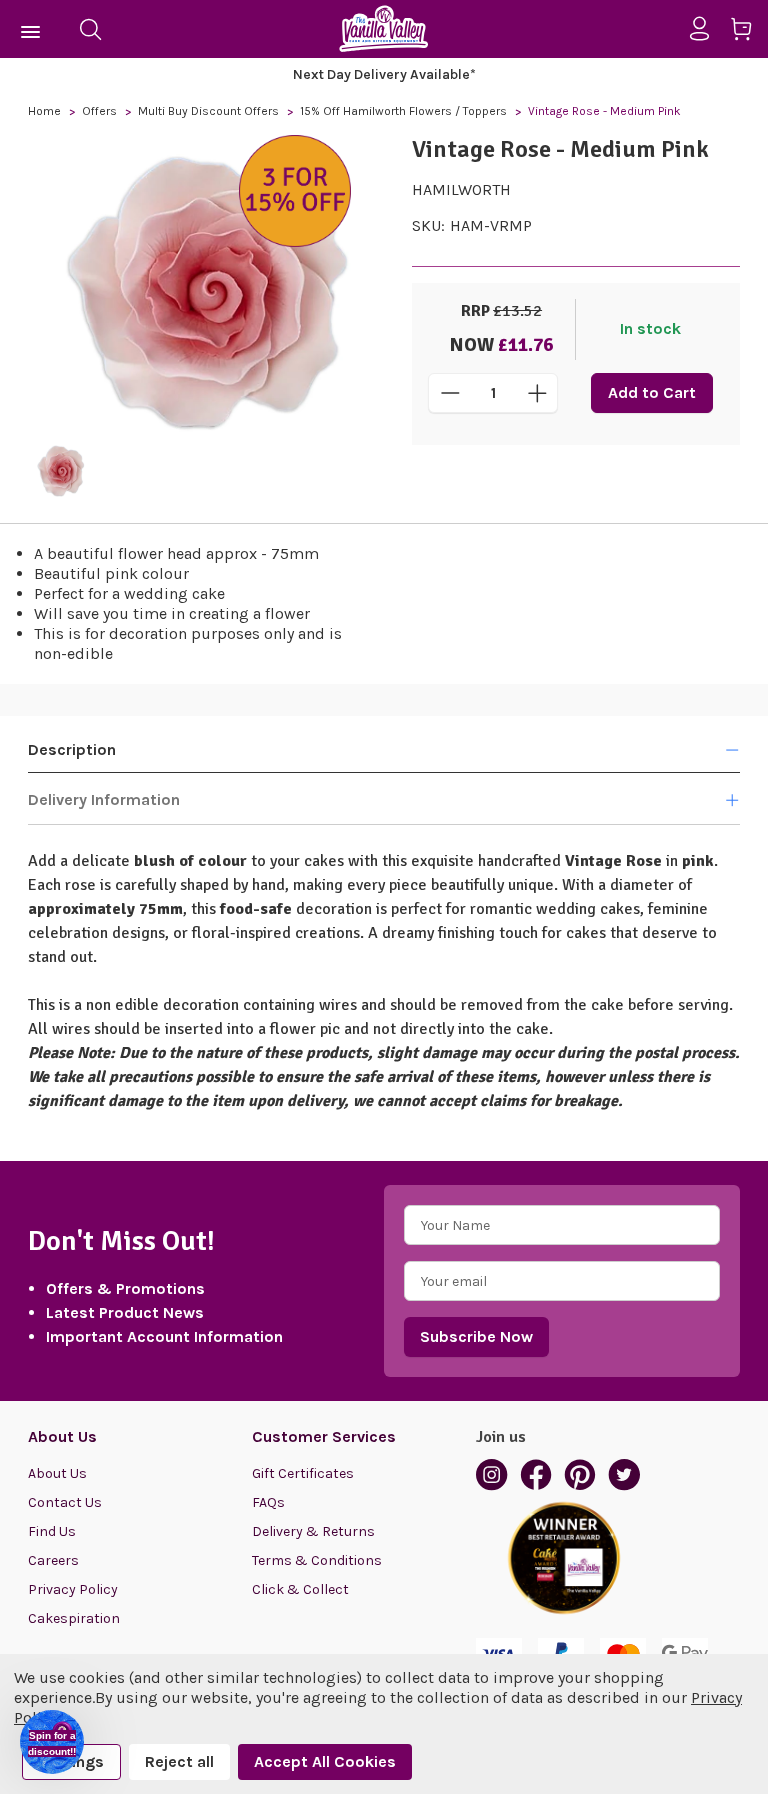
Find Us (52, 1531)
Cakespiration (74, 1618)
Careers (53, 1560)
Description (72, 749)
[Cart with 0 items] (748, 32)
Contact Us (65, 1502)
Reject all (179, 1761)
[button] (52, 1742)
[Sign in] (707, 29)
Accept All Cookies (325, 1761)
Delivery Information (104, 799)
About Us (57, 1473)
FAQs (268, 1502)
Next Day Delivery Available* (384, 74)
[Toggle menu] (31, 29)
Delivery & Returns (313, 1531)
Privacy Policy (73, 1589)
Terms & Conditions (317, 1560)
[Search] (90, 29)
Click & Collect (300, 1589)
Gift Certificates (303, 1473)
